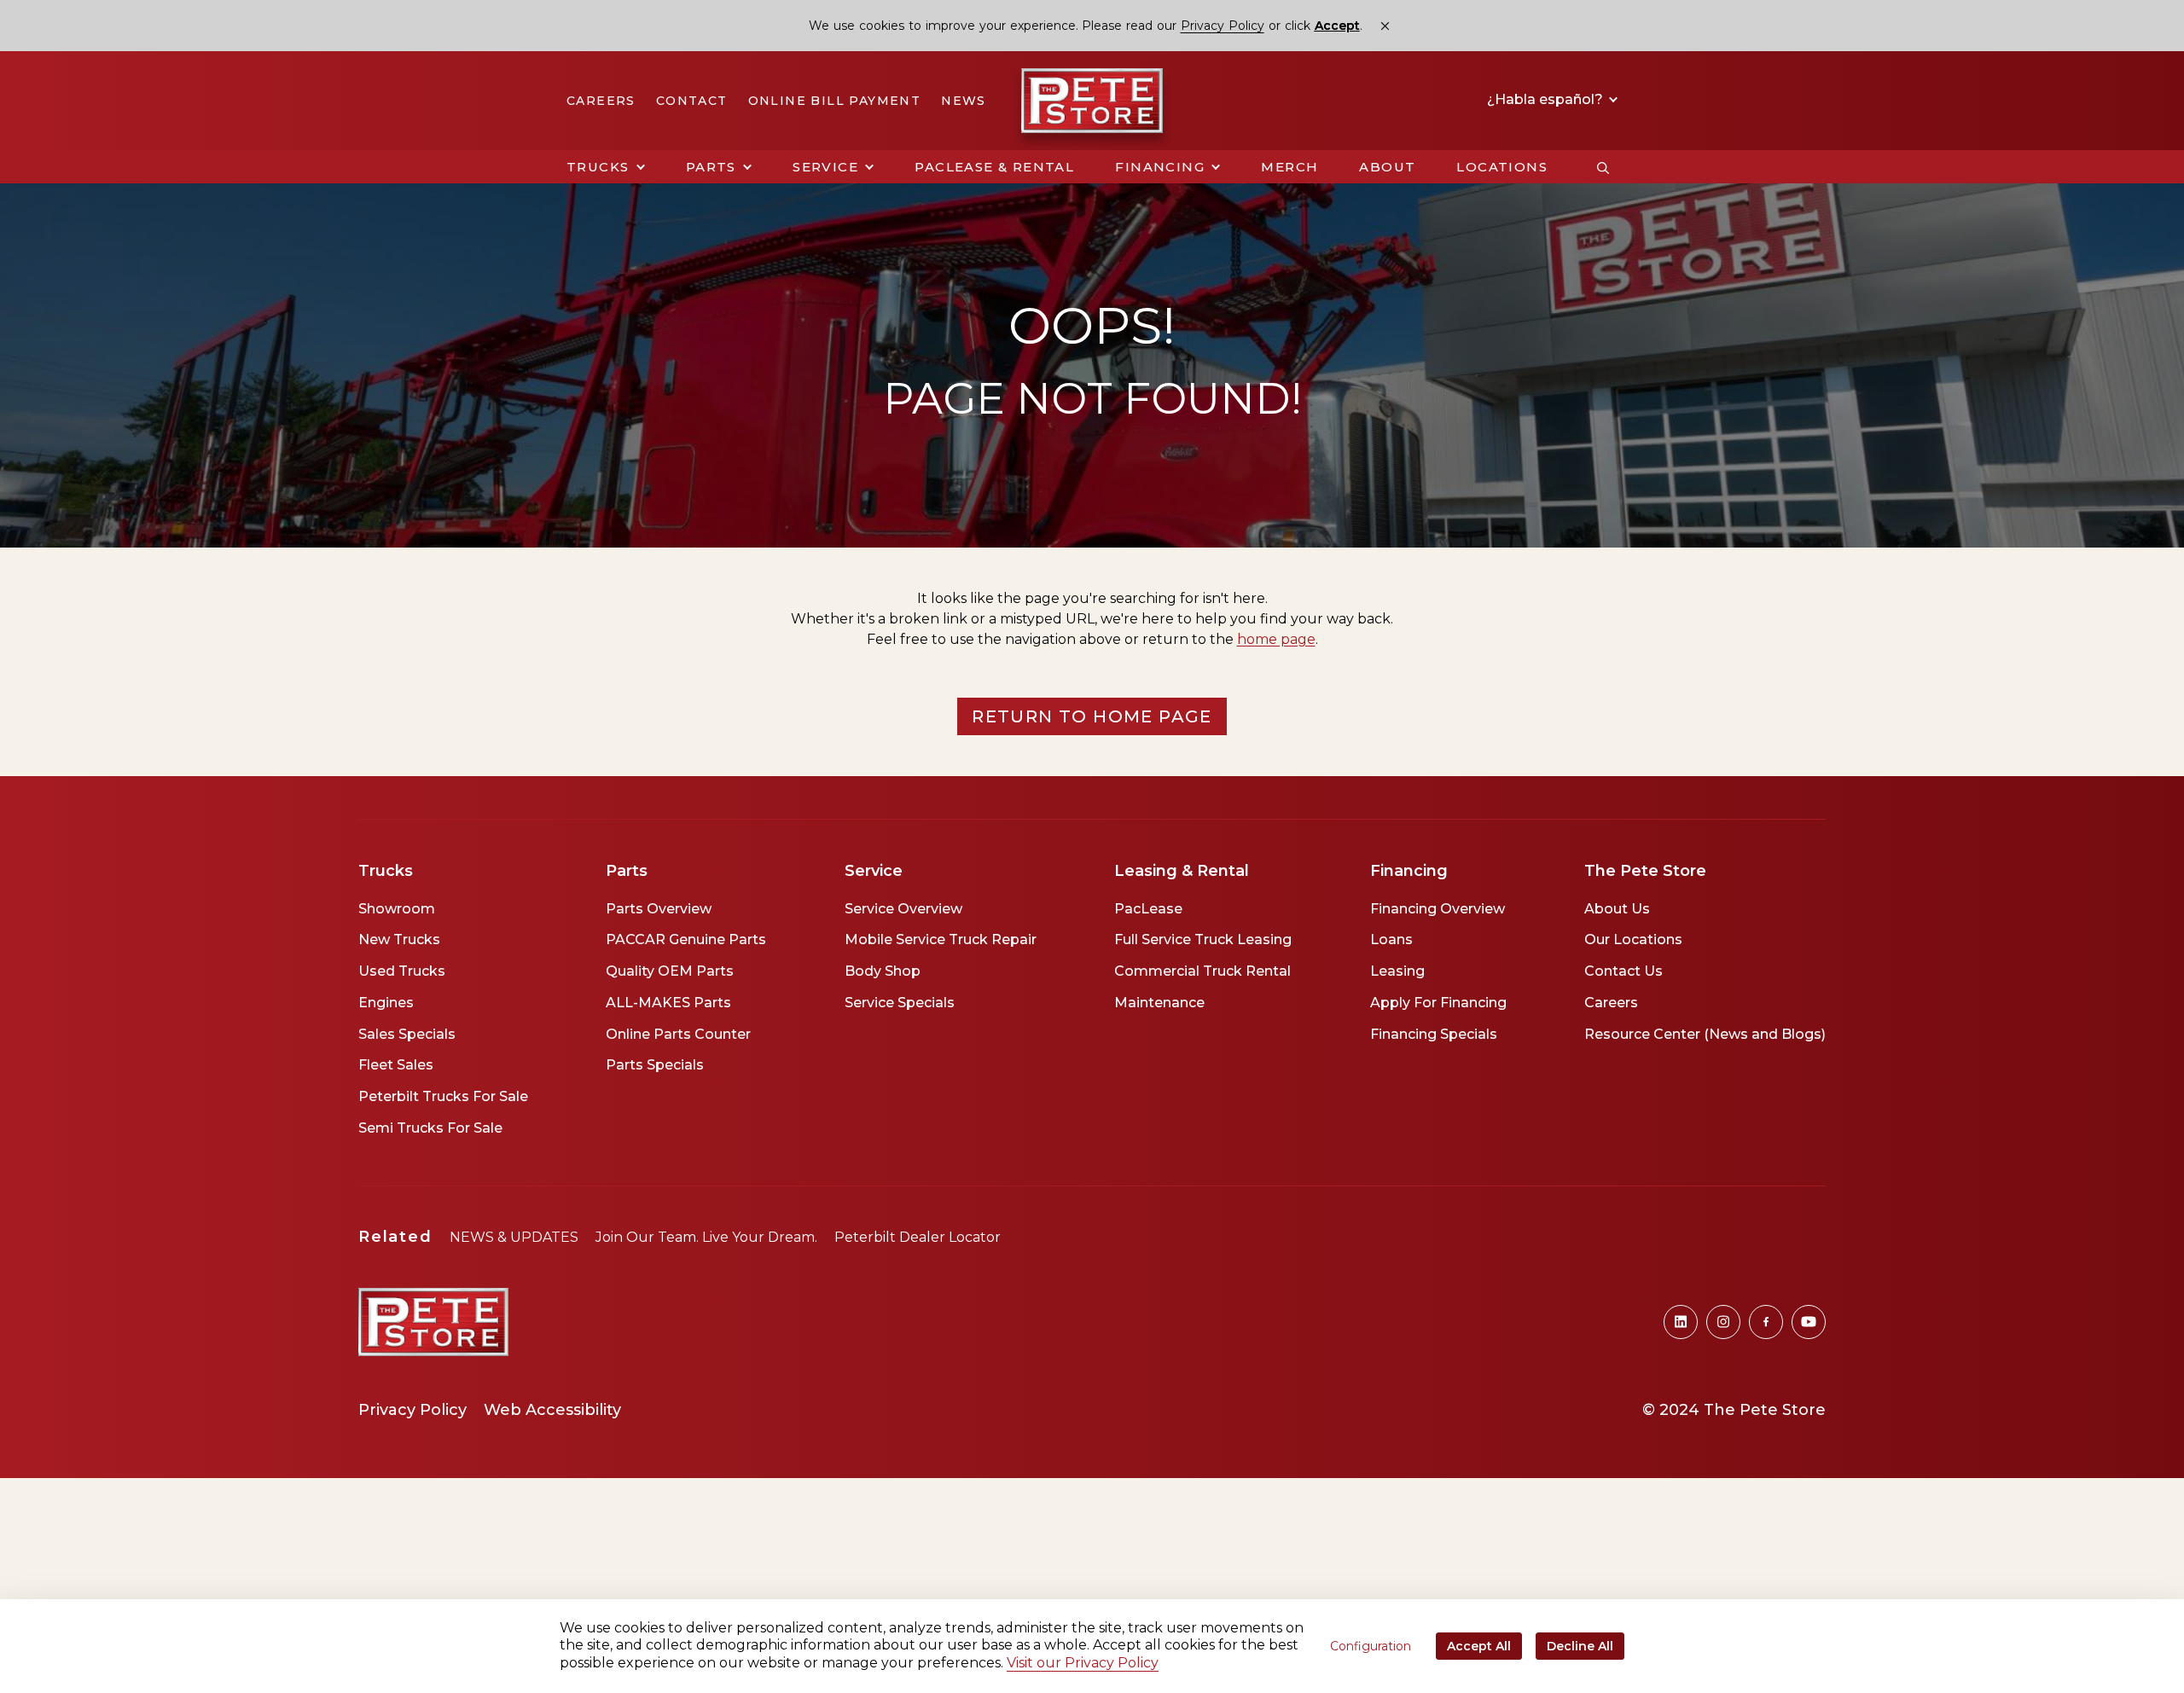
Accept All (1479, 1646)
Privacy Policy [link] (1223, 26)
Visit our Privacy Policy (1083, 1663)
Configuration (1371, 1646)
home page (1276, 639)
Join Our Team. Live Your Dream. (706, 1237)
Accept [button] (1337, 26)
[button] (606, 167)
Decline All (1580, 1646)
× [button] (1385, 26)
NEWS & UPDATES (514, 1237)
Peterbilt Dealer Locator (918, 1237)
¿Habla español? (1547, 100)
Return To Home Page (1092, 716)
